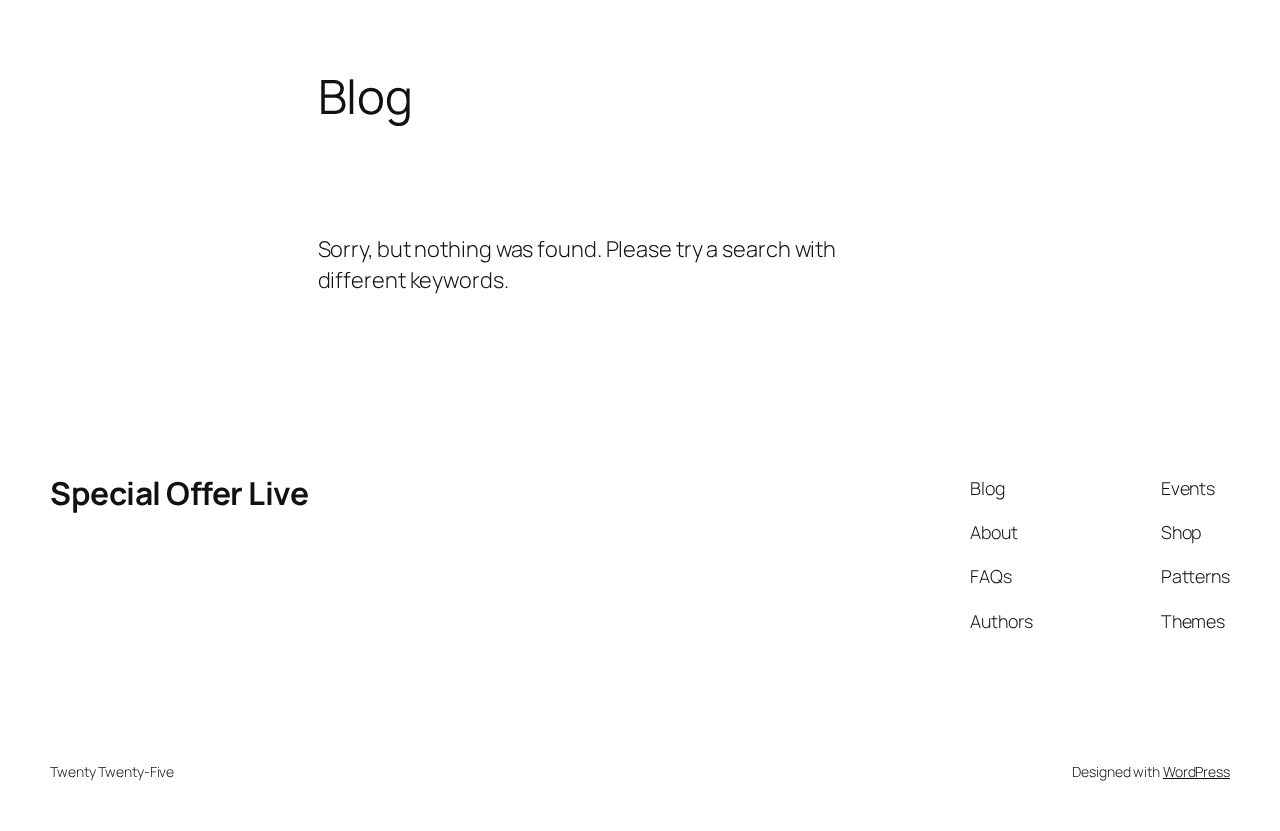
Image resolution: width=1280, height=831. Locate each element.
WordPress (1196, 771)
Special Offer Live (179, 493)
